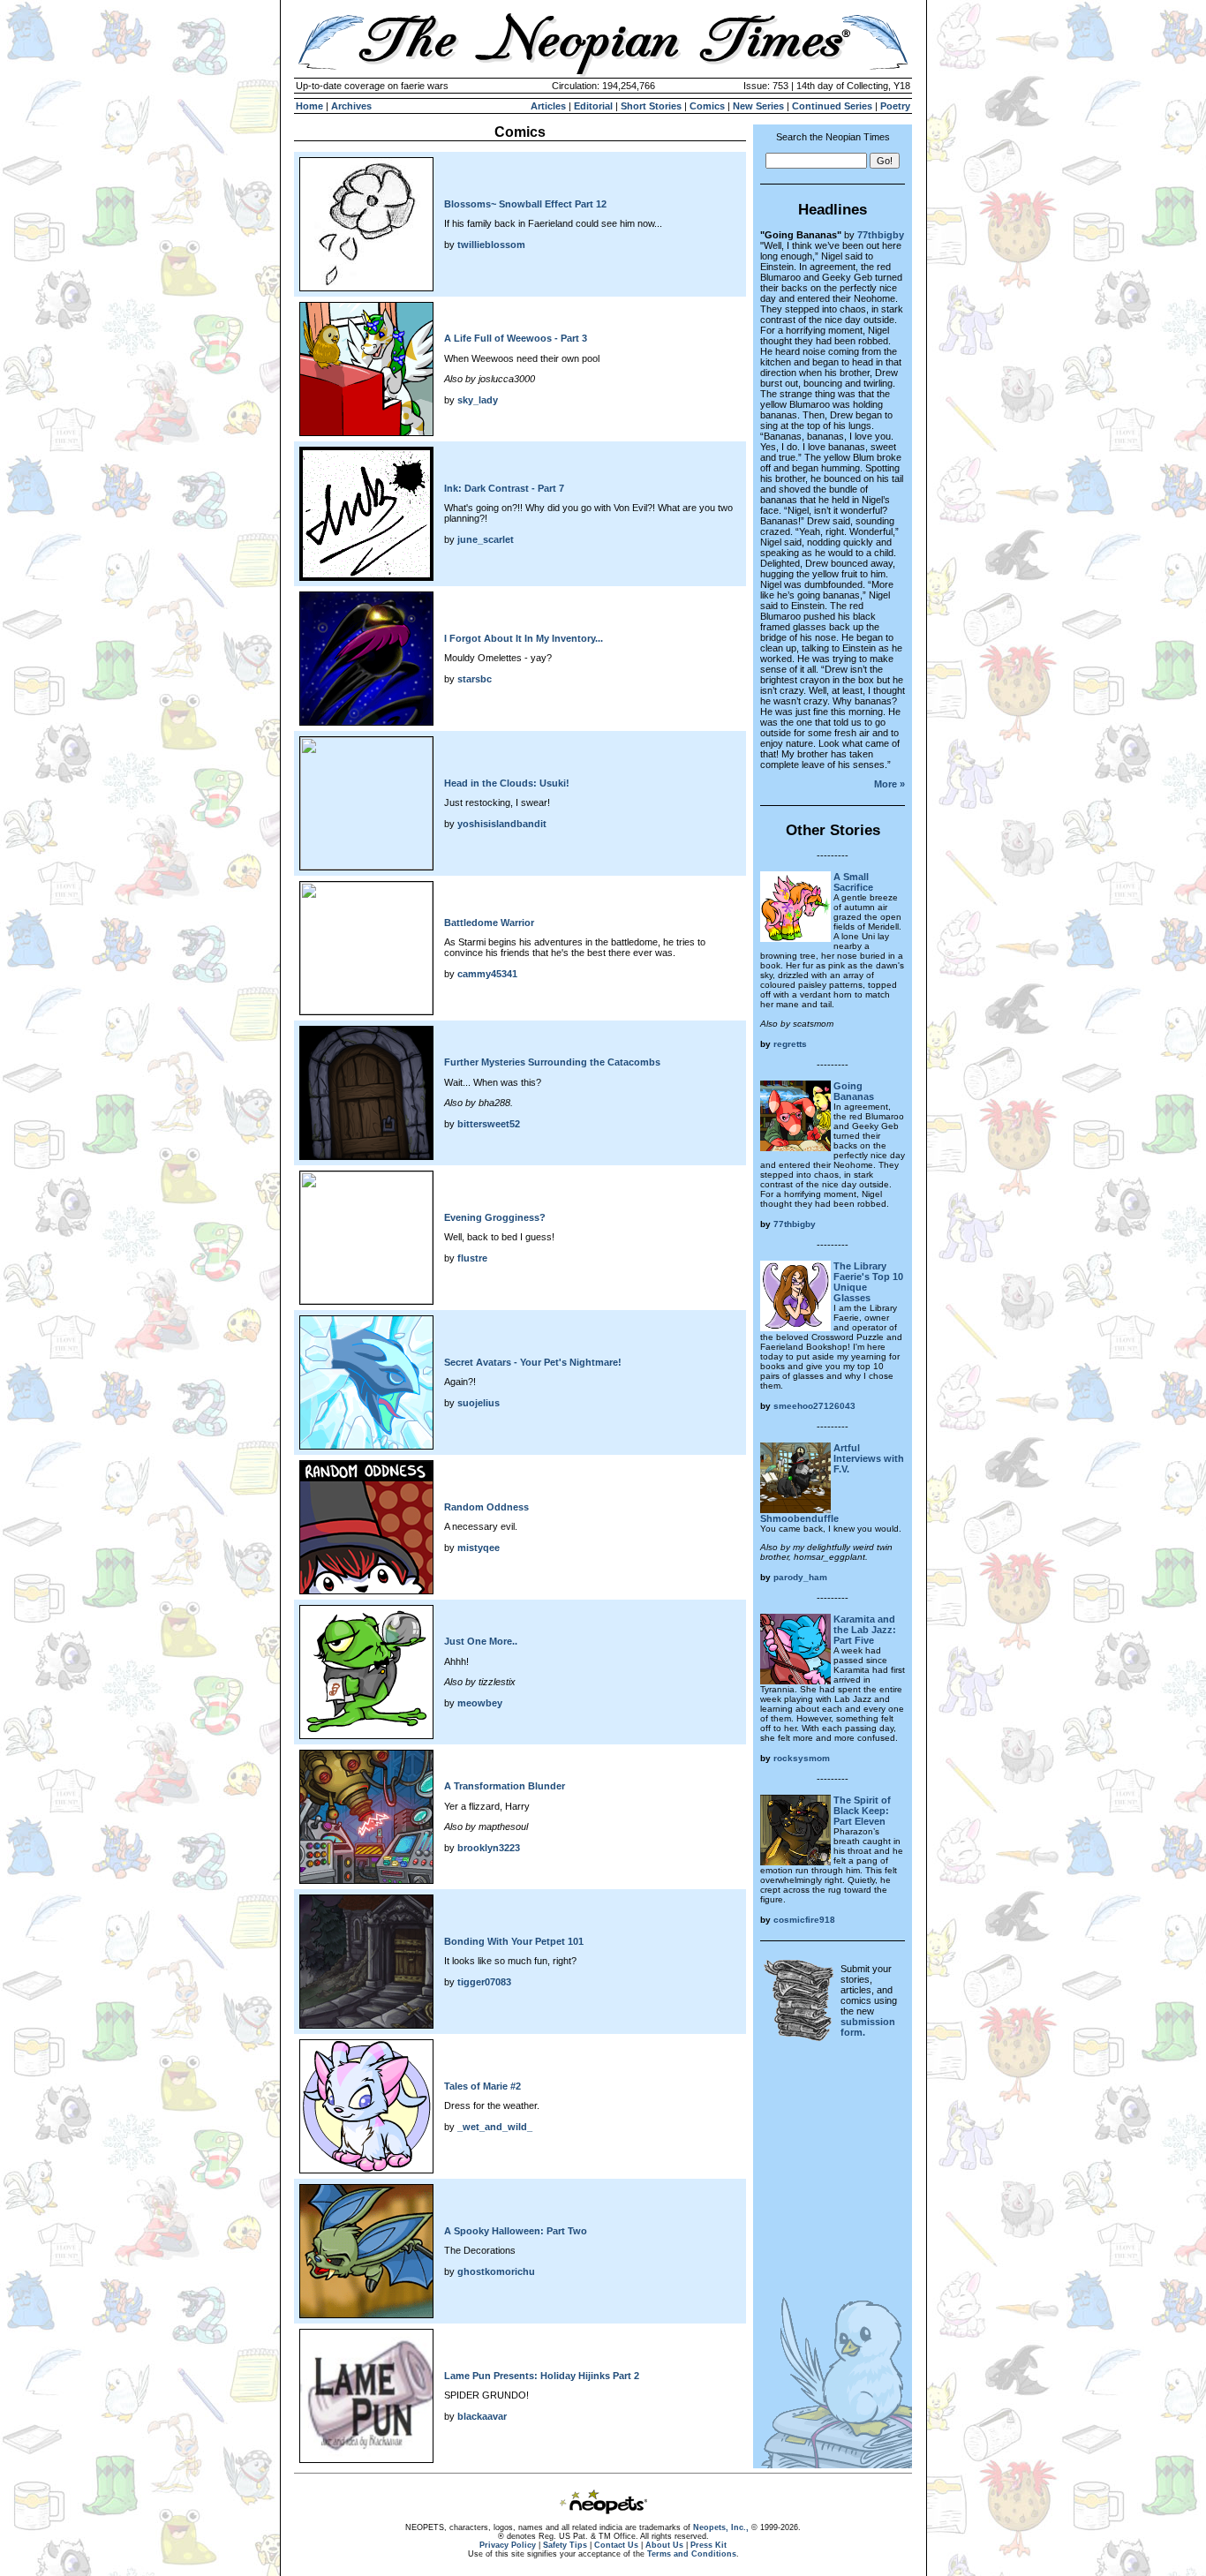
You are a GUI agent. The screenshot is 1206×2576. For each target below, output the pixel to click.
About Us (664, 2545)
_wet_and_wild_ (495, 2127)
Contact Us (616, 2545)
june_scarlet (486, 539)
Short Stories (651, 106)
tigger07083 (484, 1982)
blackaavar (482, 2416)
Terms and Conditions (692, 2554)
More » (889, 784)
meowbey (480, 1703)
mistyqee (479, 1548)
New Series (758, 106)
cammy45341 (487, 974)
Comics (707, 106)
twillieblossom (491, 245)
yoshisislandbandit (502, 824)
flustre (472, 1258)
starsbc (475, 679)
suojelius (479, 1403)
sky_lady (478, 400)
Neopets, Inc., (721, 2527)
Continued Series (832, 106)
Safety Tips (565, 2545)
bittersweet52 (489, 1124)
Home (309, 106)
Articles (548, 106)
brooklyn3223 (489, 1848)
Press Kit (709, 2545)
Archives (351, 106)
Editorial (593, 106)
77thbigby (881, 235)
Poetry (895, 106)
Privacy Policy (508, 2545)
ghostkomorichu (496, 2271)
